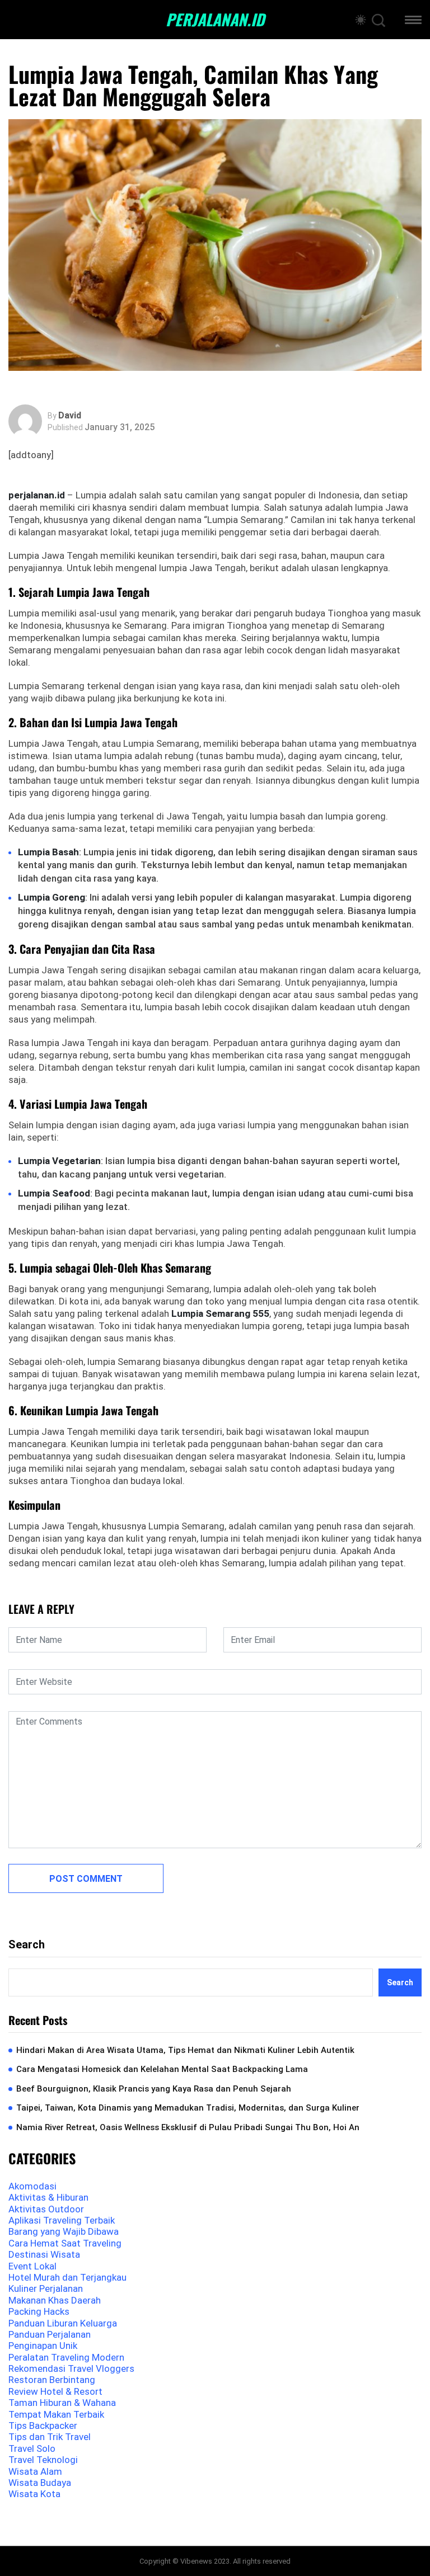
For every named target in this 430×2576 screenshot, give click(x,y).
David (70, 416)
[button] (413, 22)
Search (27, 1944)
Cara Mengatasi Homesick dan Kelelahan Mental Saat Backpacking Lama (162, 2069)
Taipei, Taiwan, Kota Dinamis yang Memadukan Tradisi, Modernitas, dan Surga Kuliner (188, 2108)
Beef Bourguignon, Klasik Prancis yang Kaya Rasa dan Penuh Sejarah (154, 2089)
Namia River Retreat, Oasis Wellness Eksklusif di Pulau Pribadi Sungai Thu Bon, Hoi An (188, 2127)
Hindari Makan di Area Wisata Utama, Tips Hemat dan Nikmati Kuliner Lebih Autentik (185, 2050)
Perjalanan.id (215, 20)
